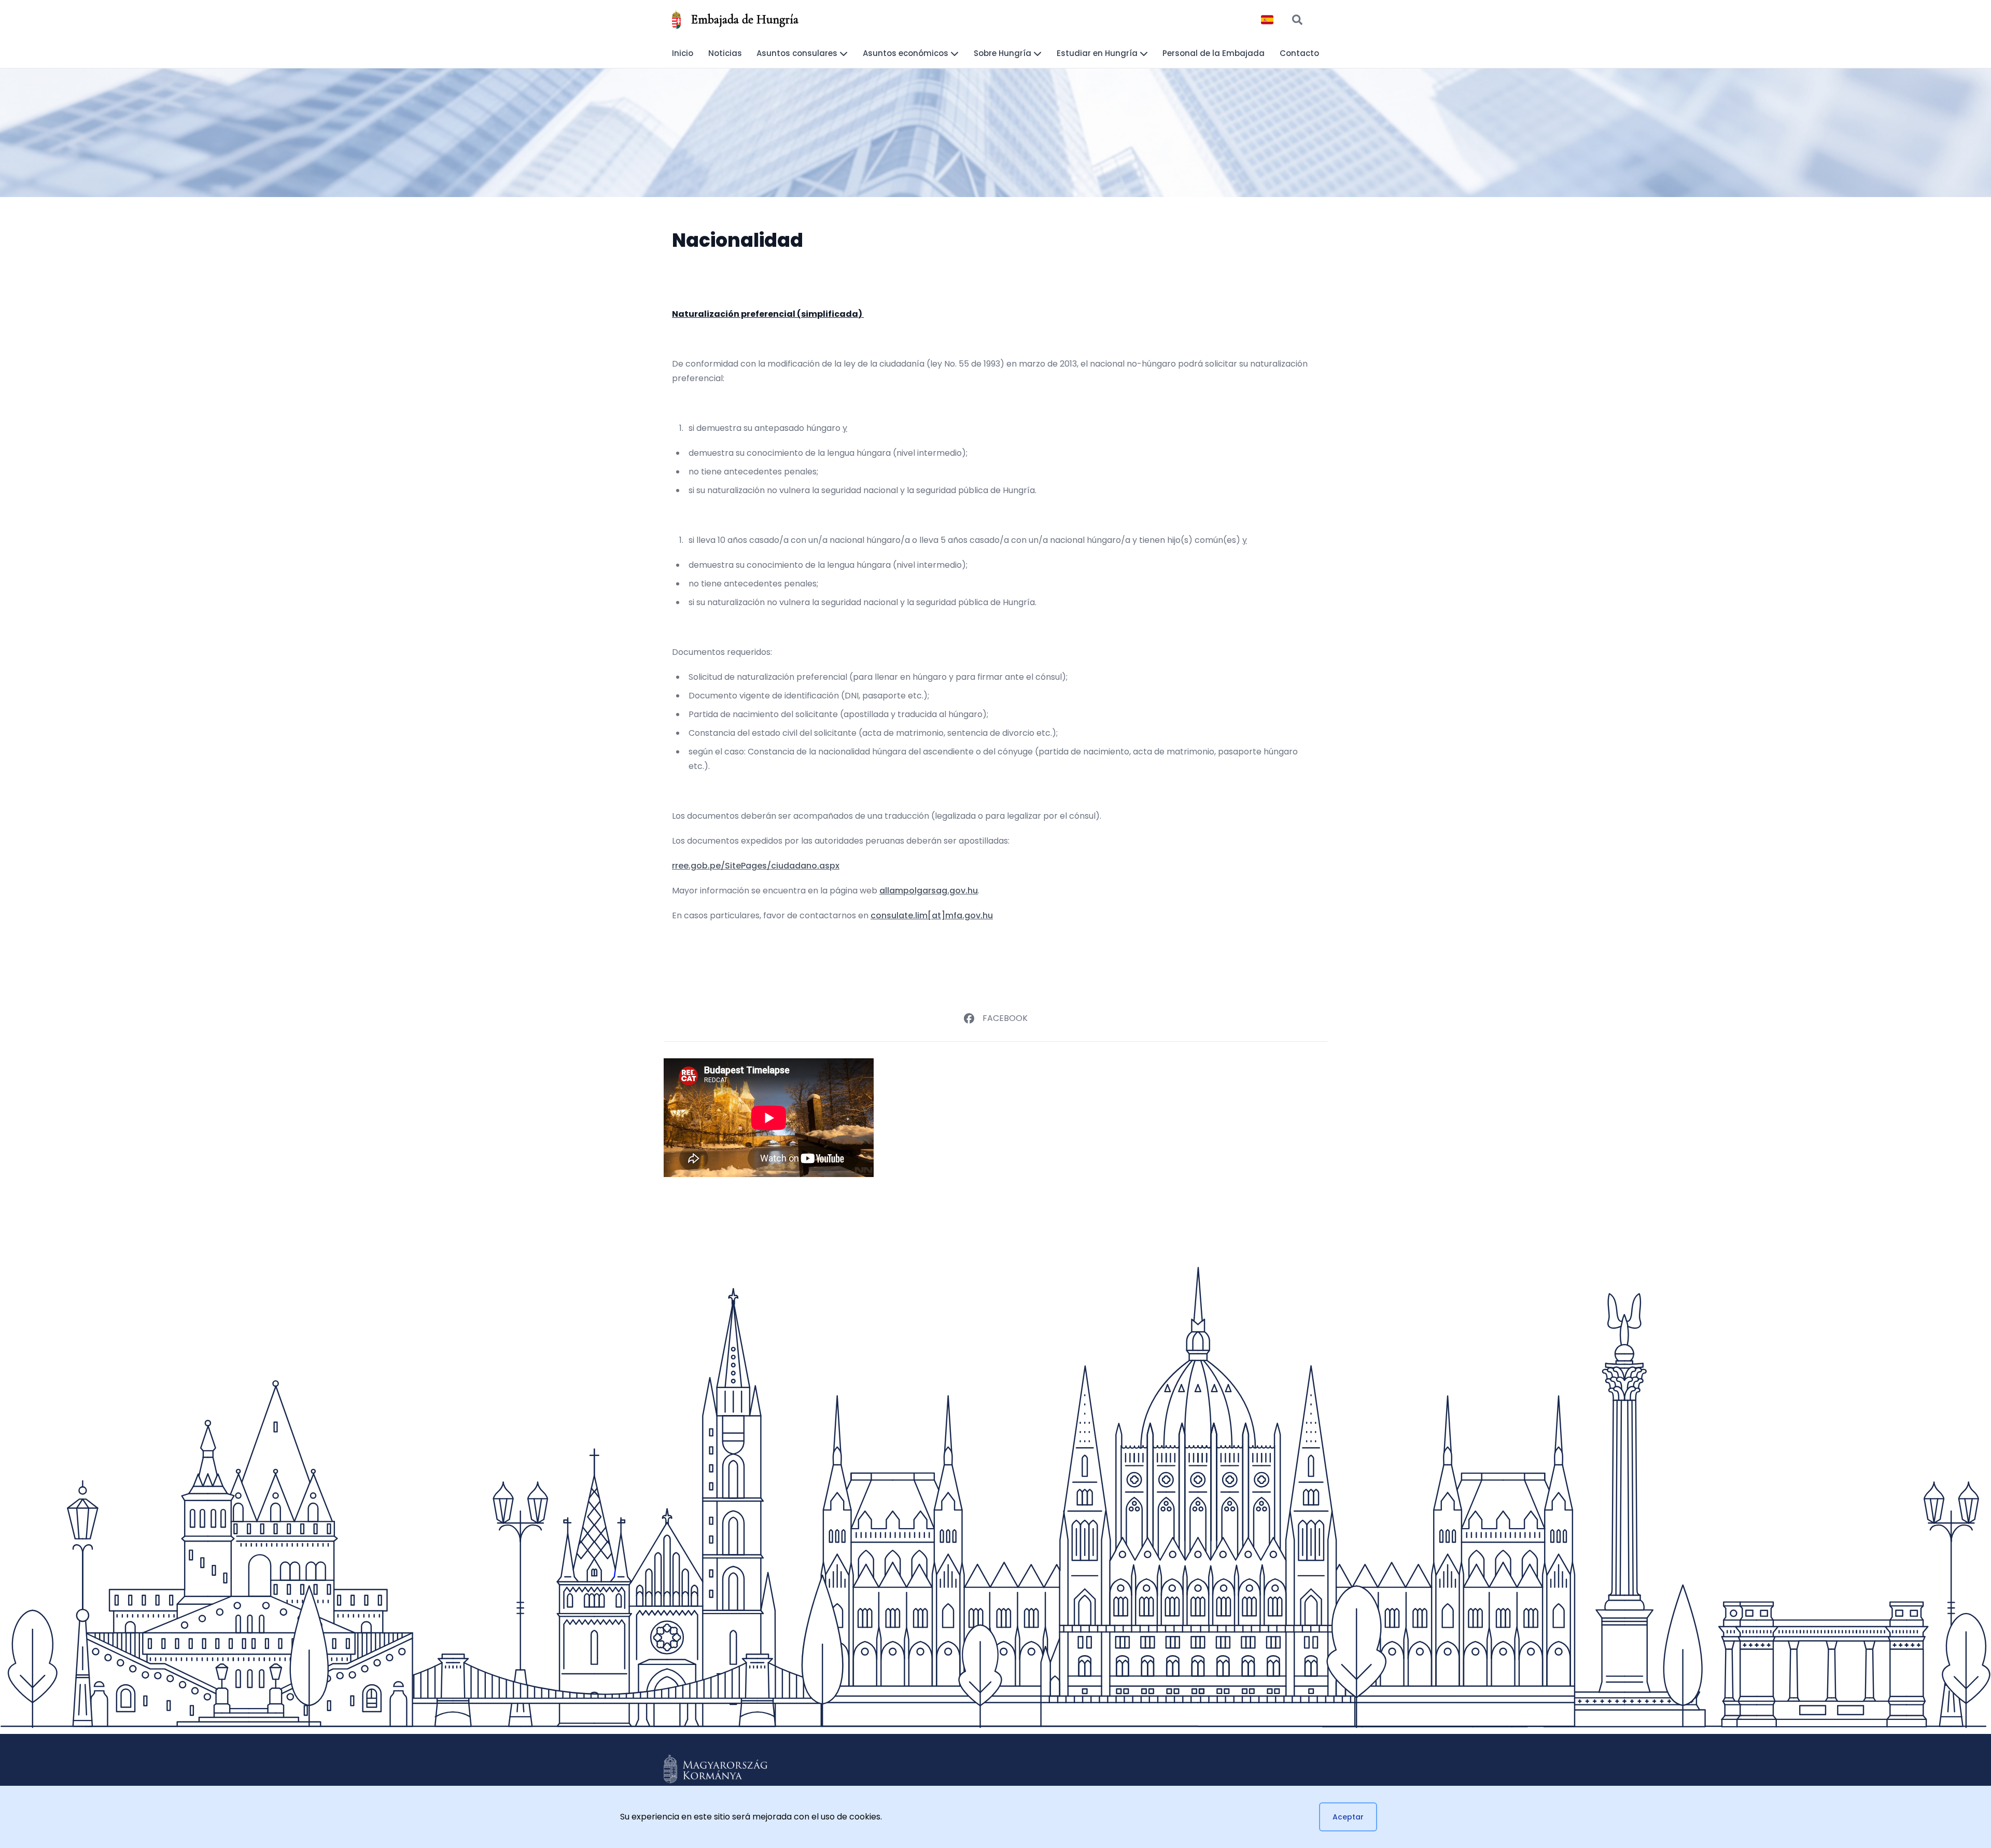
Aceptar (1348, 1817)
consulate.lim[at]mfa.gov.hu (932, 915)
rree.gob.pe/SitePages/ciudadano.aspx (756, 866)
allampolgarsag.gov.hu (929, 891)
